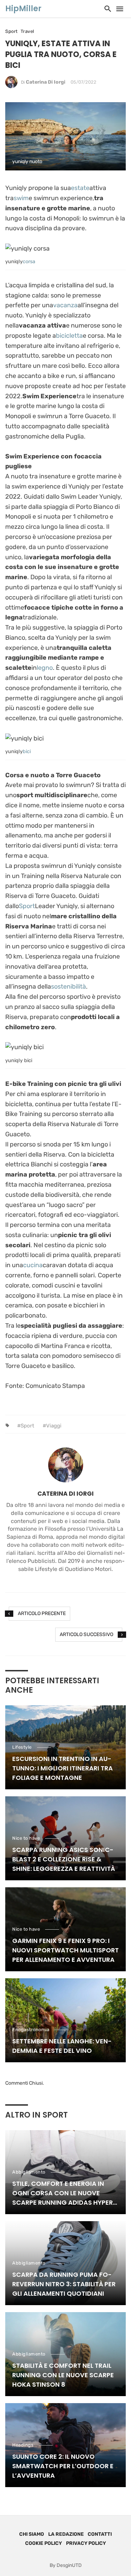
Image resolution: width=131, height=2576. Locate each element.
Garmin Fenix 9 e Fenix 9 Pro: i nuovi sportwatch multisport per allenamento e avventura (65, 1950)
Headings (23, 2445)
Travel (27, 31)
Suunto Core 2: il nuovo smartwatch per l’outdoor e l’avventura (63, 2466)
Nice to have (26, 1838)
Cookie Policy (43, 2543)
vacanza (65, 305)
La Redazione (66, 2534)
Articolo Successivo (86, 1634)
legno (45, 668)
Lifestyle (22, 1747)
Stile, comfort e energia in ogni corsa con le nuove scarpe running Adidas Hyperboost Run (64, 2193)
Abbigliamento (29, 2172)
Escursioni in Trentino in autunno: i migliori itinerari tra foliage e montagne (63, 1768)
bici (27, 752)
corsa (29, 262)
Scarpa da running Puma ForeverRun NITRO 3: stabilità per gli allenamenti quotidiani (64, 2284)
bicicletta (69, 336)
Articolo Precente (42, 1613)
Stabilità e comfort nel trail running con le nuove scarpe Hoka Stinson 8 (63, 2375)
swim (21, 198)
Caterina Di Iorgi (46, 82)
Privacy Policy (86, 2543)
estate (80, 188)
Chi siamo (32, 2534)
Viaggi (54, 1426)
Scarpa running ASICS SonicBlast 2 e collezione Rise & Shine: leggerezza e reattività (64, 1859)
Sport (12, 31)
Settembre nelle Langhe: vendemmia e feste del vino (62, 2046)
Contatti (100, 2534)
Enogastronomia (31, 2030)
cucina (33, 1265)
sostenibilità (68, 987)
